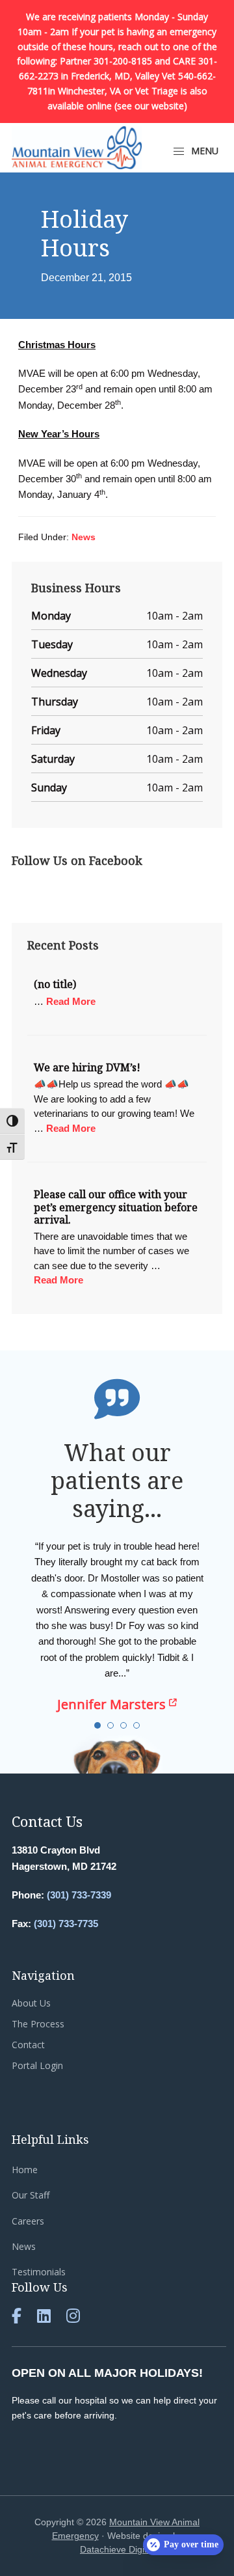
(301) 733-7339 (79, 1895)
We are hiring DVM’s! (87, 1067)
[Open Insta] (73, 2318)
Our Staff (31, 2195)
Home (25, 2170)
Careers (28, 2221)
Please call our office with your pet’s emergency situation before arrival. (116, 1207)
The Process (38, 2024)
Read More (71, 1001)
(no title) (55, 984)
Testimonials (39, 2272)
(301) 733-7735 (66, 1924)
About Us (31, 2003)
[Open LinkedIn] (44, 2318)
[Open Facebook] (17, 2318)
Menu (203, 151)
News (84, 537)
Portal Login (37, 2065)
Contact (28, 2045)
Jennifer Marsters (113, 1705)
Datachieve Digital (117, 2549)
